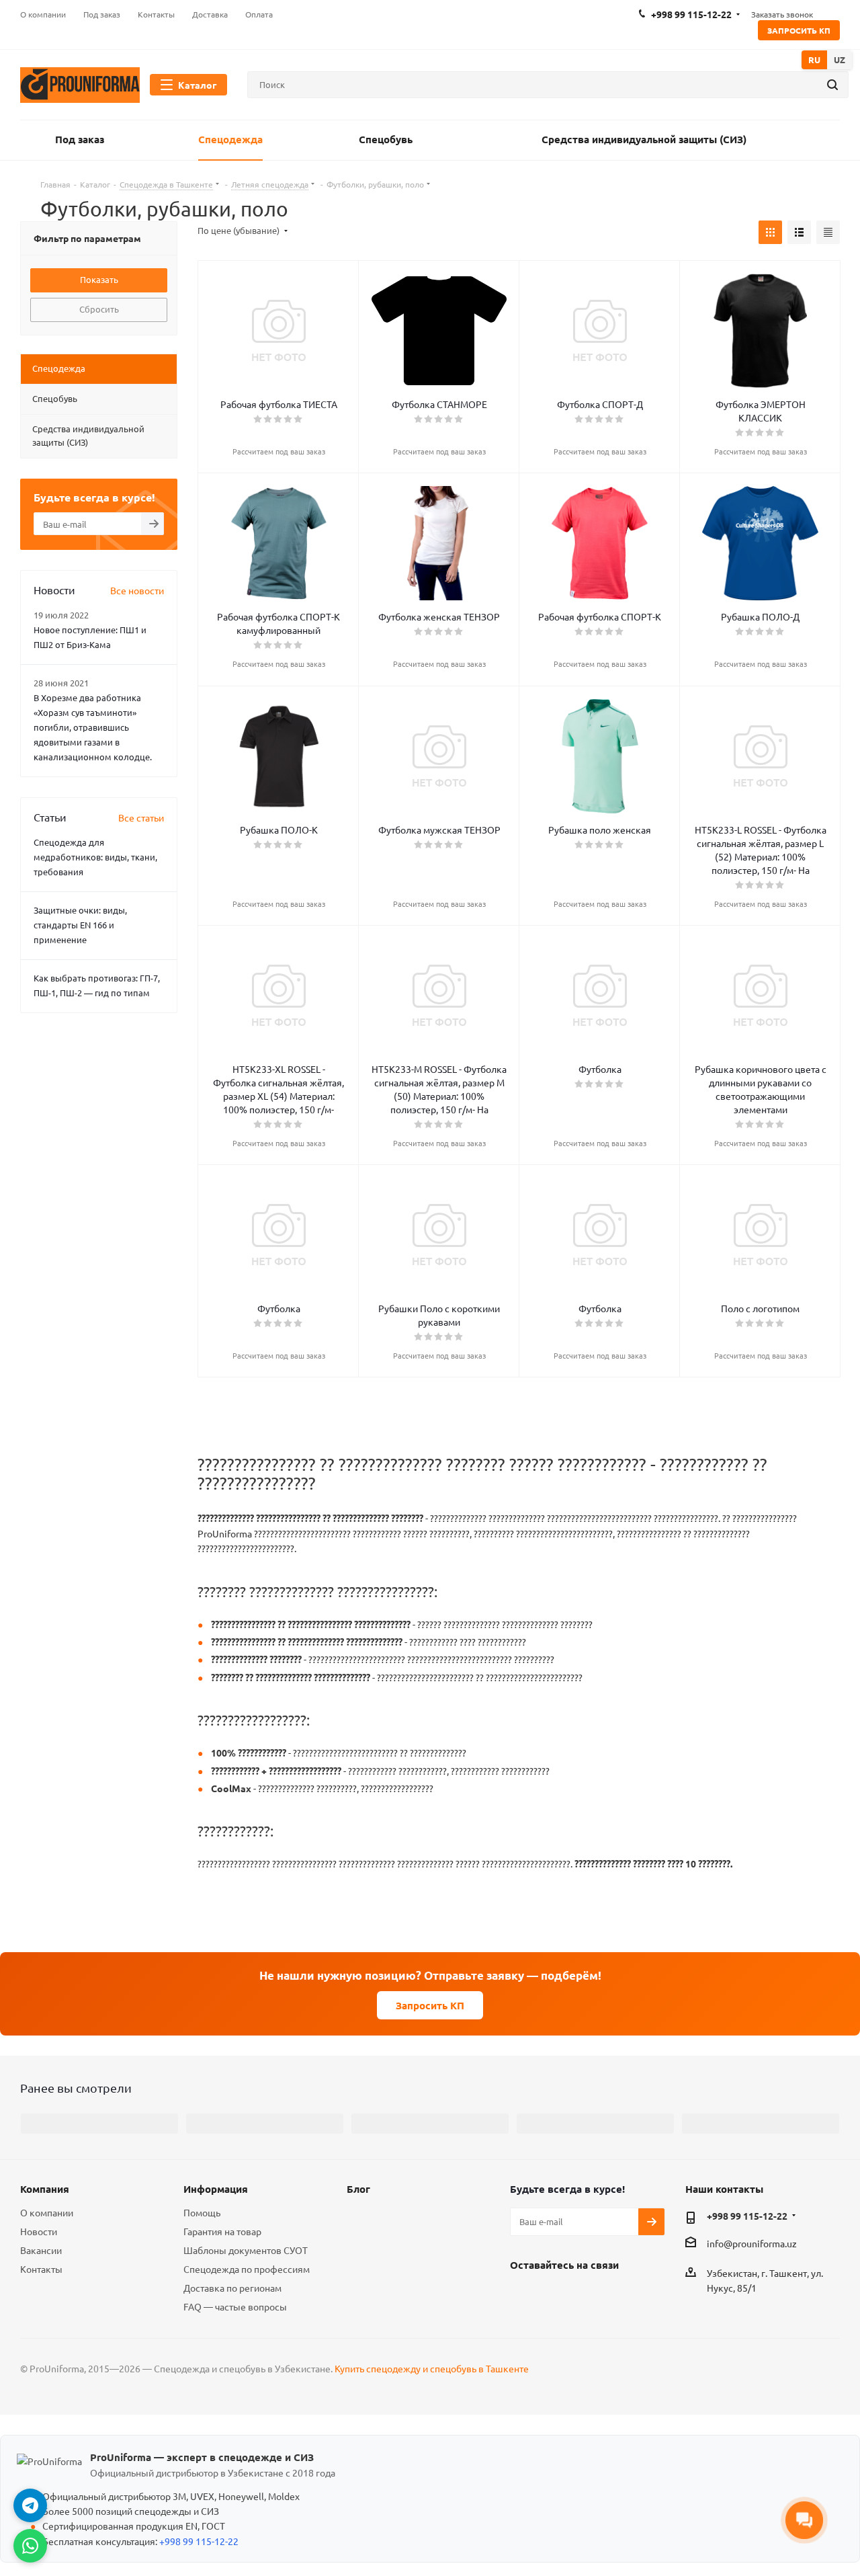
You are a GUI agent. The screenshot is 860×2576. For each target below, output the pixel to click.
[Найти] (832, 85)
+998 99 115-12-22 (747, 2216)
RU (814, 59)
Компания (45, 2189)
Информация (216, 2189)
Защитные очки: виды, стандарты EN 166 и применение (80, 925)
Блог (358, 2189)
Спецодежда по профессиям (247, 2269)
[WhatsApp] (30, 2546)
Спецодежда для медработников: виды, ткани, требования (95, 857)
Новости (39, 2231)
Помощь (202, 2212)
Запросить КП (799, 30)
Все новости (137, 590)
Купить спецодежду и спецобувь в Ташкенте (432, 2368)
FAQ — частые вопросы (235, 2306)
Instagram (557, 2296)
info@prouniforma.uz (752, 2243)
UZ (840, 59)
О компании (47, 2212)
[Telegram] (30, 2505)
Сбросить (99, 309)
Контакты (41, 2269)
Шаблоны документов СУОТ (246, 2250)
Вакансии (41, 2250)
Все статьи (141, 817)
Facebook (523, 2296)
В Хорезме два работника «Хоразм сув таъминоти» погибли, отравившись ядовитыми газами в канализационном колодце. (93, 727)
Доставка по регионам (232, 2288)
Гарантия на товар (222, 2231)
